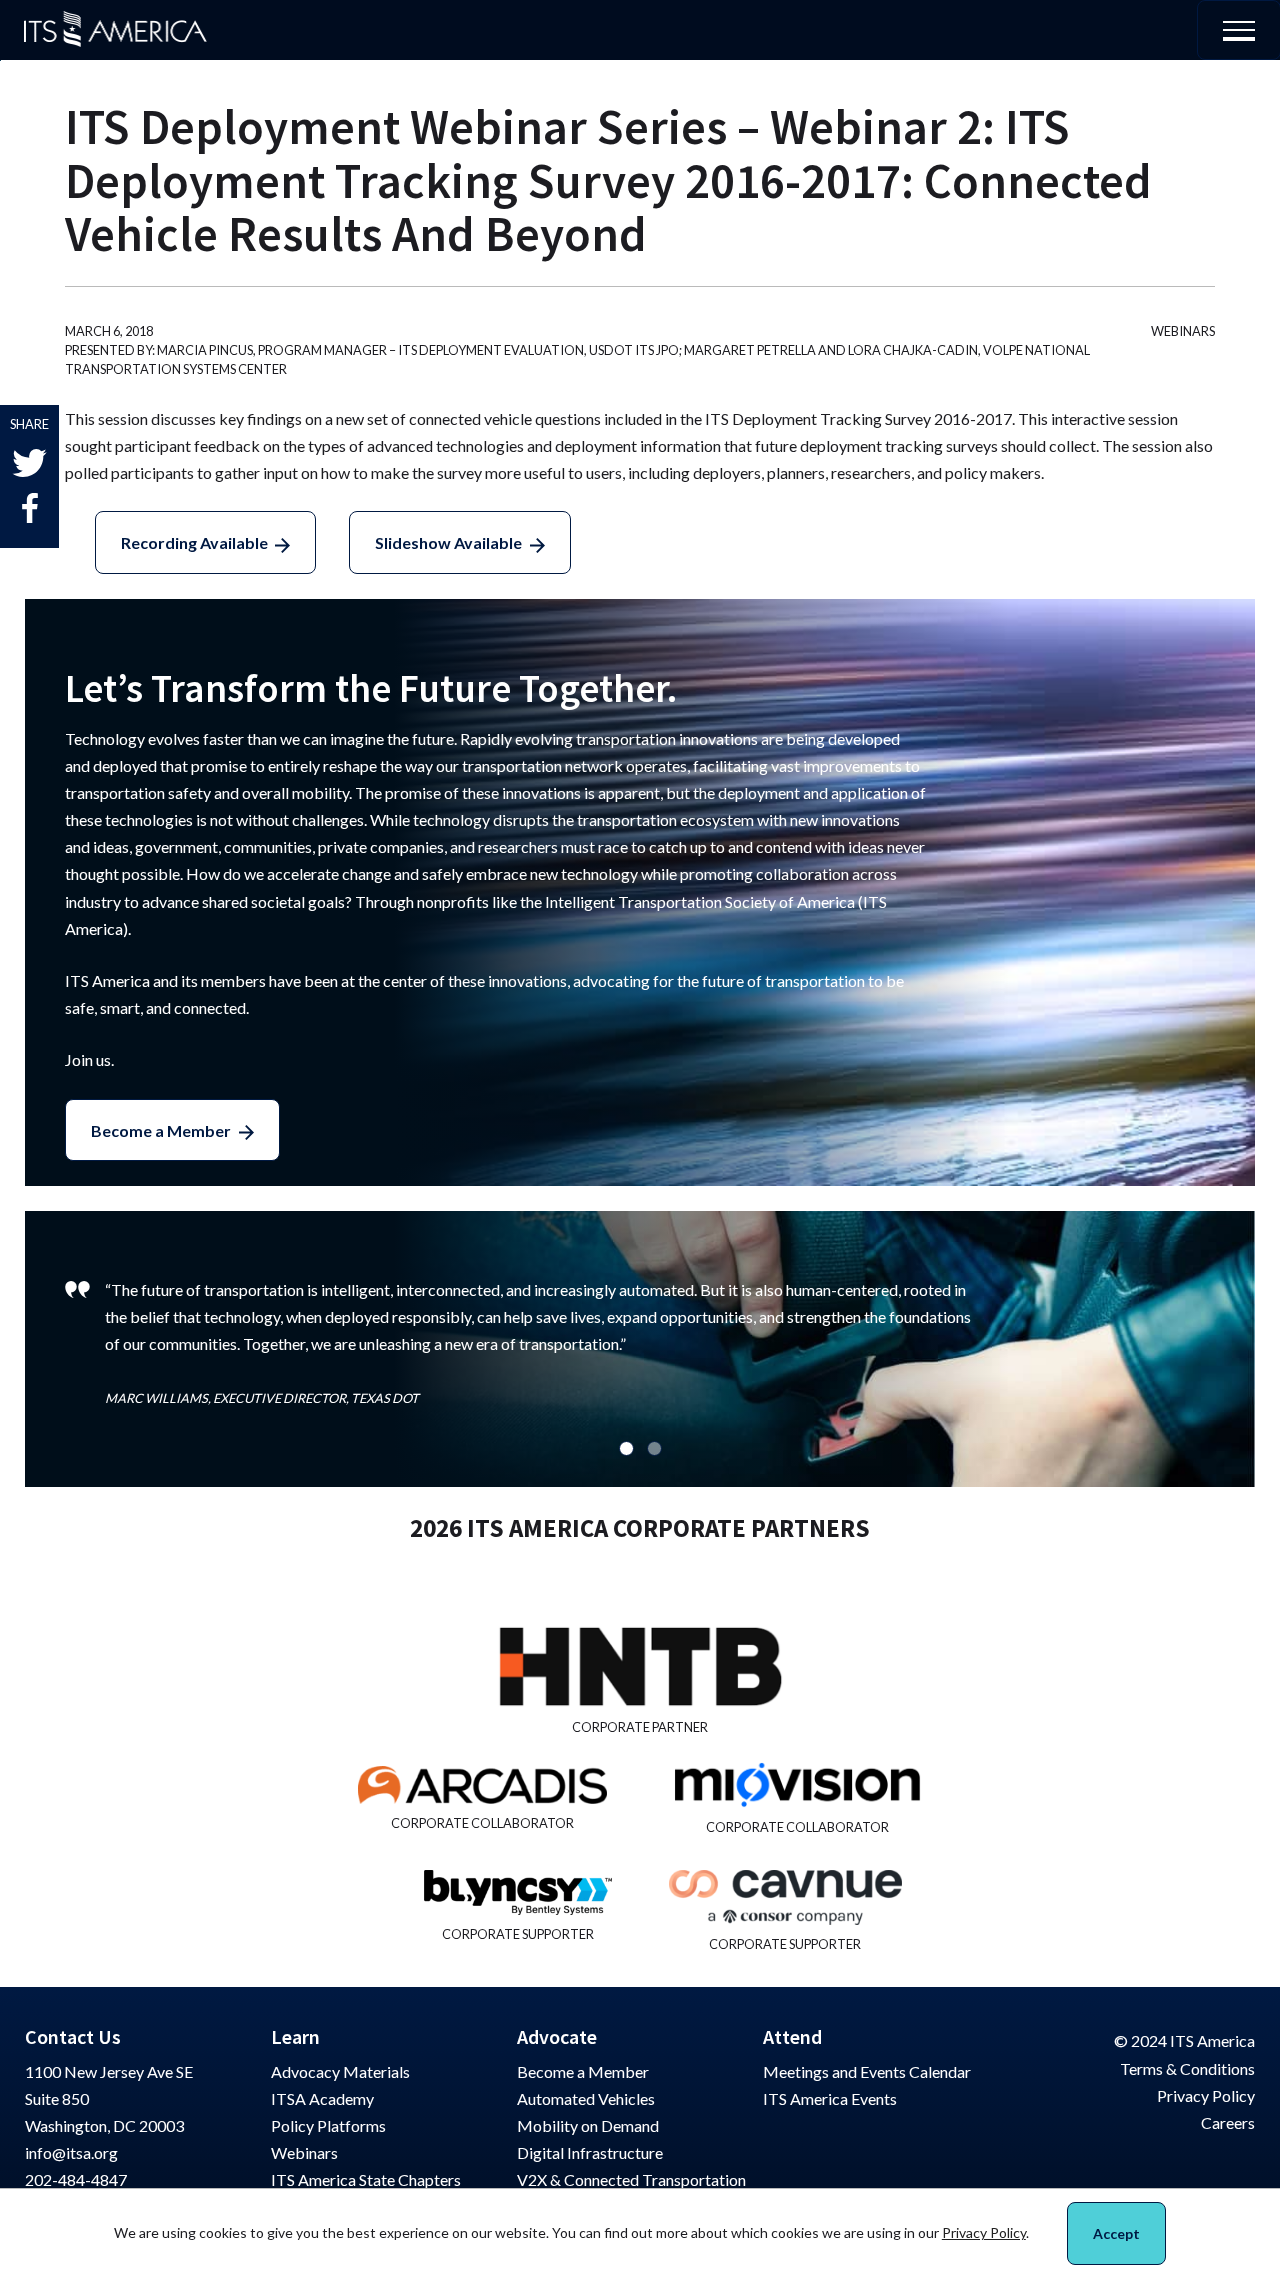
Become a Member (161, 1130)
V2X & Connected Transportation (631, 2179)
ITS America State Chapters (366, 2179)
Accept (1116, 2233)
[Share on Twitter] (29, 463)
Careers (1228, 2122)
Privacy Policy (1206, 2095)
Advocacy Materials (340, 2071)
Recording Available (194, 542)
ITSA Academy (322, 2098)
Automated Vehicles (586, 2098)
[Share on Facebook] (30, 508)
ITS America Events (830, 2098)
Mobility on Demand (588, 2125)
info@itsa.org (71, 2152)
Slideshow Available (448, 542)
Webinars (304, 2152)
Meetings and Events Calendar (867, 2071)
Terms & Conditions (1187, 2068)
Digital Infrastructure (590, 2152)
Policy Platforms (328, 2125)
